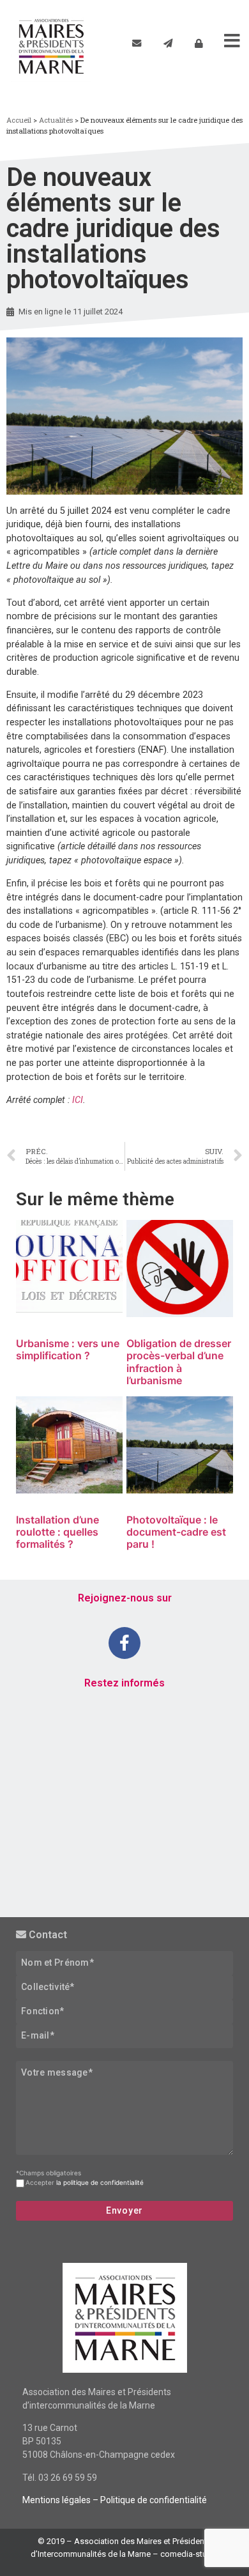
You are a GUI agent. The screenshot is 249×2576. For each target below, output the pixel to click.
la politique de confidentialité (100, 2182)
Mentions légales (57, 2500)
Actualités (56, 120)
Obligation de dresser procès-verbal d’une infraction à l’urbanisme (179, 1362)
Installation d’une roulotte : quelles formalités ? (57, 1532)
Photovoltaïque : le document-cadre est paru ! (176, 1532)
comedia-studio (190, 2554)
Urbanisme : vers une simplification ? (68, 1349)
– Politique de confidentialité (149, 2500)
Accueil (19, 120)
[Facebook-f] (124, 1643)
